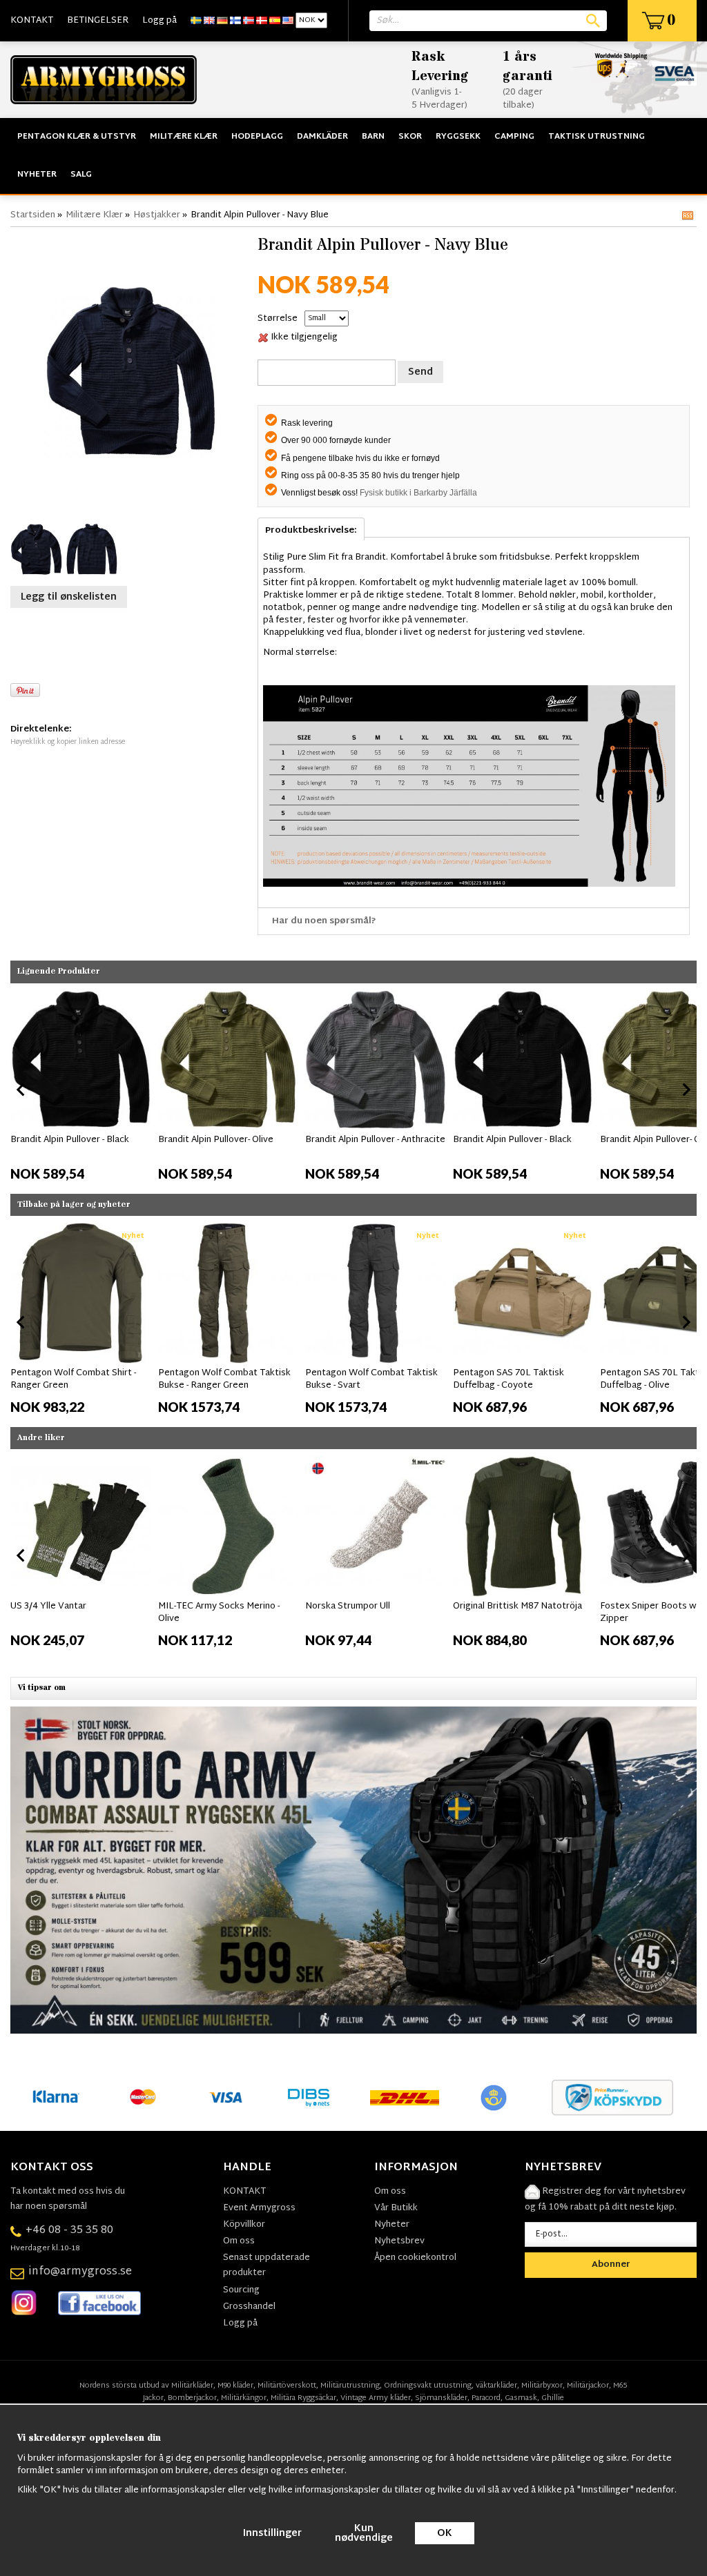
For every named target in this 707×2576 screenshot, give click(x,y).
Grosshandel (249, 2307)
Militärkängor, (245, 2398)
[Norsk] (249, 21)
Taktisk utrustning (597, 137)
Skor (410, 137)
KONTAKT (32, 21)
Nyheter (37, 175)
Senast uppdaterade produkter (267, 2265)
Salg (81, 175)
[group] (81, 1087)
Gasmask (521, 2398)
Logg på (159, 21)
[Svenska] (196, 21)
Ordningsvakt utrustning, (429, 2386)
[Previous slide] (21, 1090)
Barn (373, 137)
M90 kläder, (236, 2386)
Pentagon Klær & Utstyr (77, 137)
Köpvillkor (244, 2225)
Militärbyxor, (543, 2386)
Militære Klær (184, 137)
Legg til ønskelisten (69, 597)
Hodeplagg (257, 137)
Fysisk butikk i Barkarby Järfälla (418, 493)
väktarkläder (496, 2386)
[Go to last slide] (21, 1322)
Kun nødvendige (364, 2534)
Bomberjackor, (193, 2398)
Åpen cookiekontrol (415, 2258)
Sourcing (241, 2290)
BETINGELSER (98, 21)
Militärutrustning (350, 2386)
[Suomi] (235, 21)
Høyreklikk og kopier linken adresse (68, 742)
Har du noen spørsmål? (324, 921)
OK (445, 2534)
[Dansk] (262, 21)
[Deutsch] (222, 21)
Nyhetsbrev (399, 2241)
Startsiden (33, 215)
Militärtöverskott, (288, 2386)
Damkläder (322, 137)
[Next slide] (686, 1090)
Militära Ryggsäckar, (304, 2398)
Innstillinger (272, 2534)
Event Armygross (259, 2208)
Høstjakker (157, 215)
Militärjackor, (589, 2386)
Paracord (486, 2398)
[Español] (275, 21)
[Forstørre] (130, 372)
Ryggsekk (458, 137)
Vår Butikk (396, 2208)
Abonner (611, 2265)
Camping (514, 137)
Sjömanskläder (441, 2398)
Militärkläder (192, 2386)
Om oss (239, 2241)
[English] (209, 21)
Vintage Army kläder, (377, 2398)
